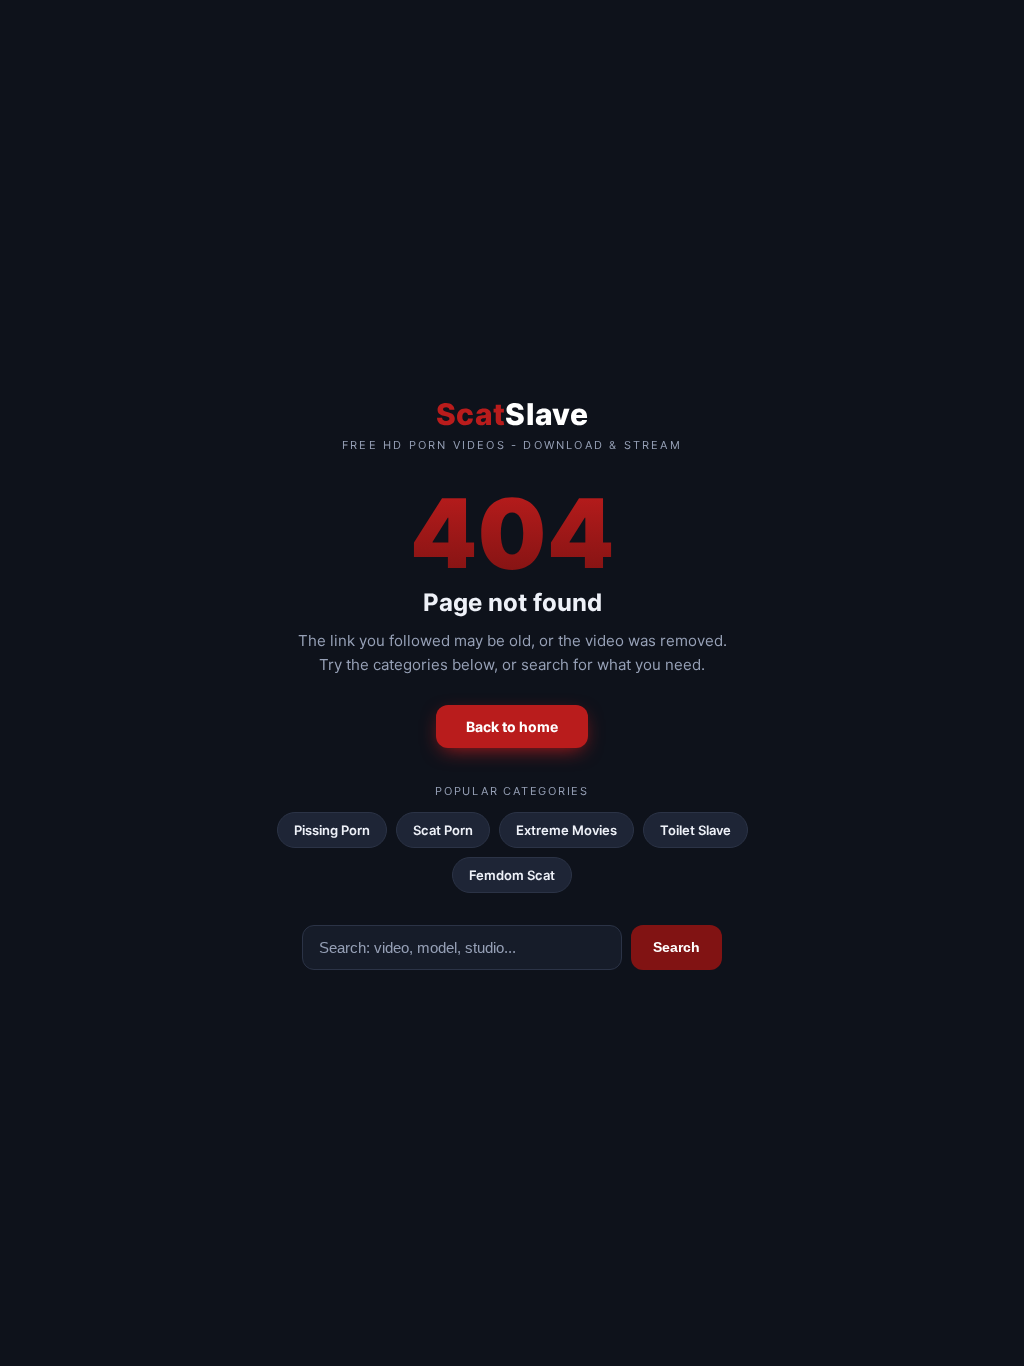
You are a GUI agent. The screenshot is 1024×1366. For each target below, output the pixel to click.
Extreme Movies (566, 830)
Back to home (512, 726)
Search (676, 947)
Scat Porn (443, 830)
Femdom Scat (512, 875)
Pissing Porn (332, 830)
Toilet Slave (695, 830)
